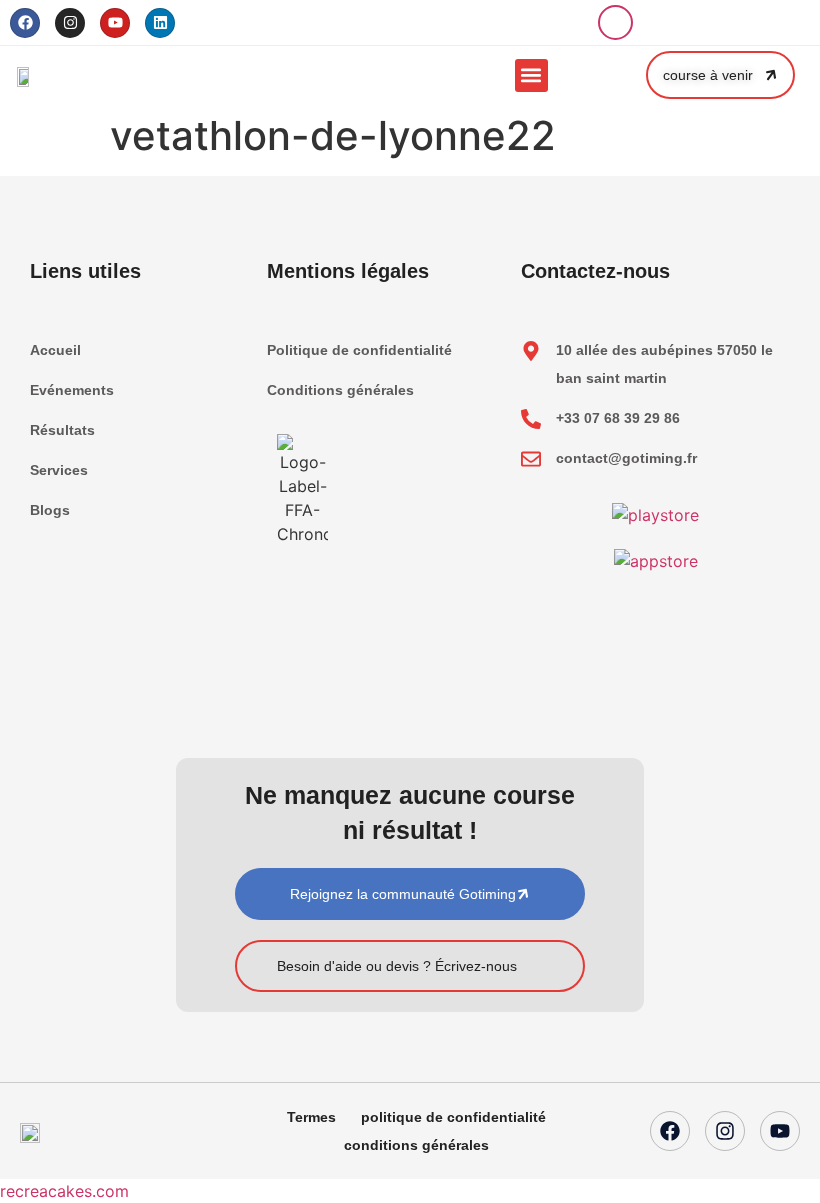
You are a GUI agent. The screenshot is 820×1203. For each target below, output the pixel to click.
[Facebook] (25, 23)
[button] (615, 22)
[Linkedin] (160, 23)
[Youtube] (115, 23)
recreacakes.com (64, 1191)
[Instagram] (70, 23)
